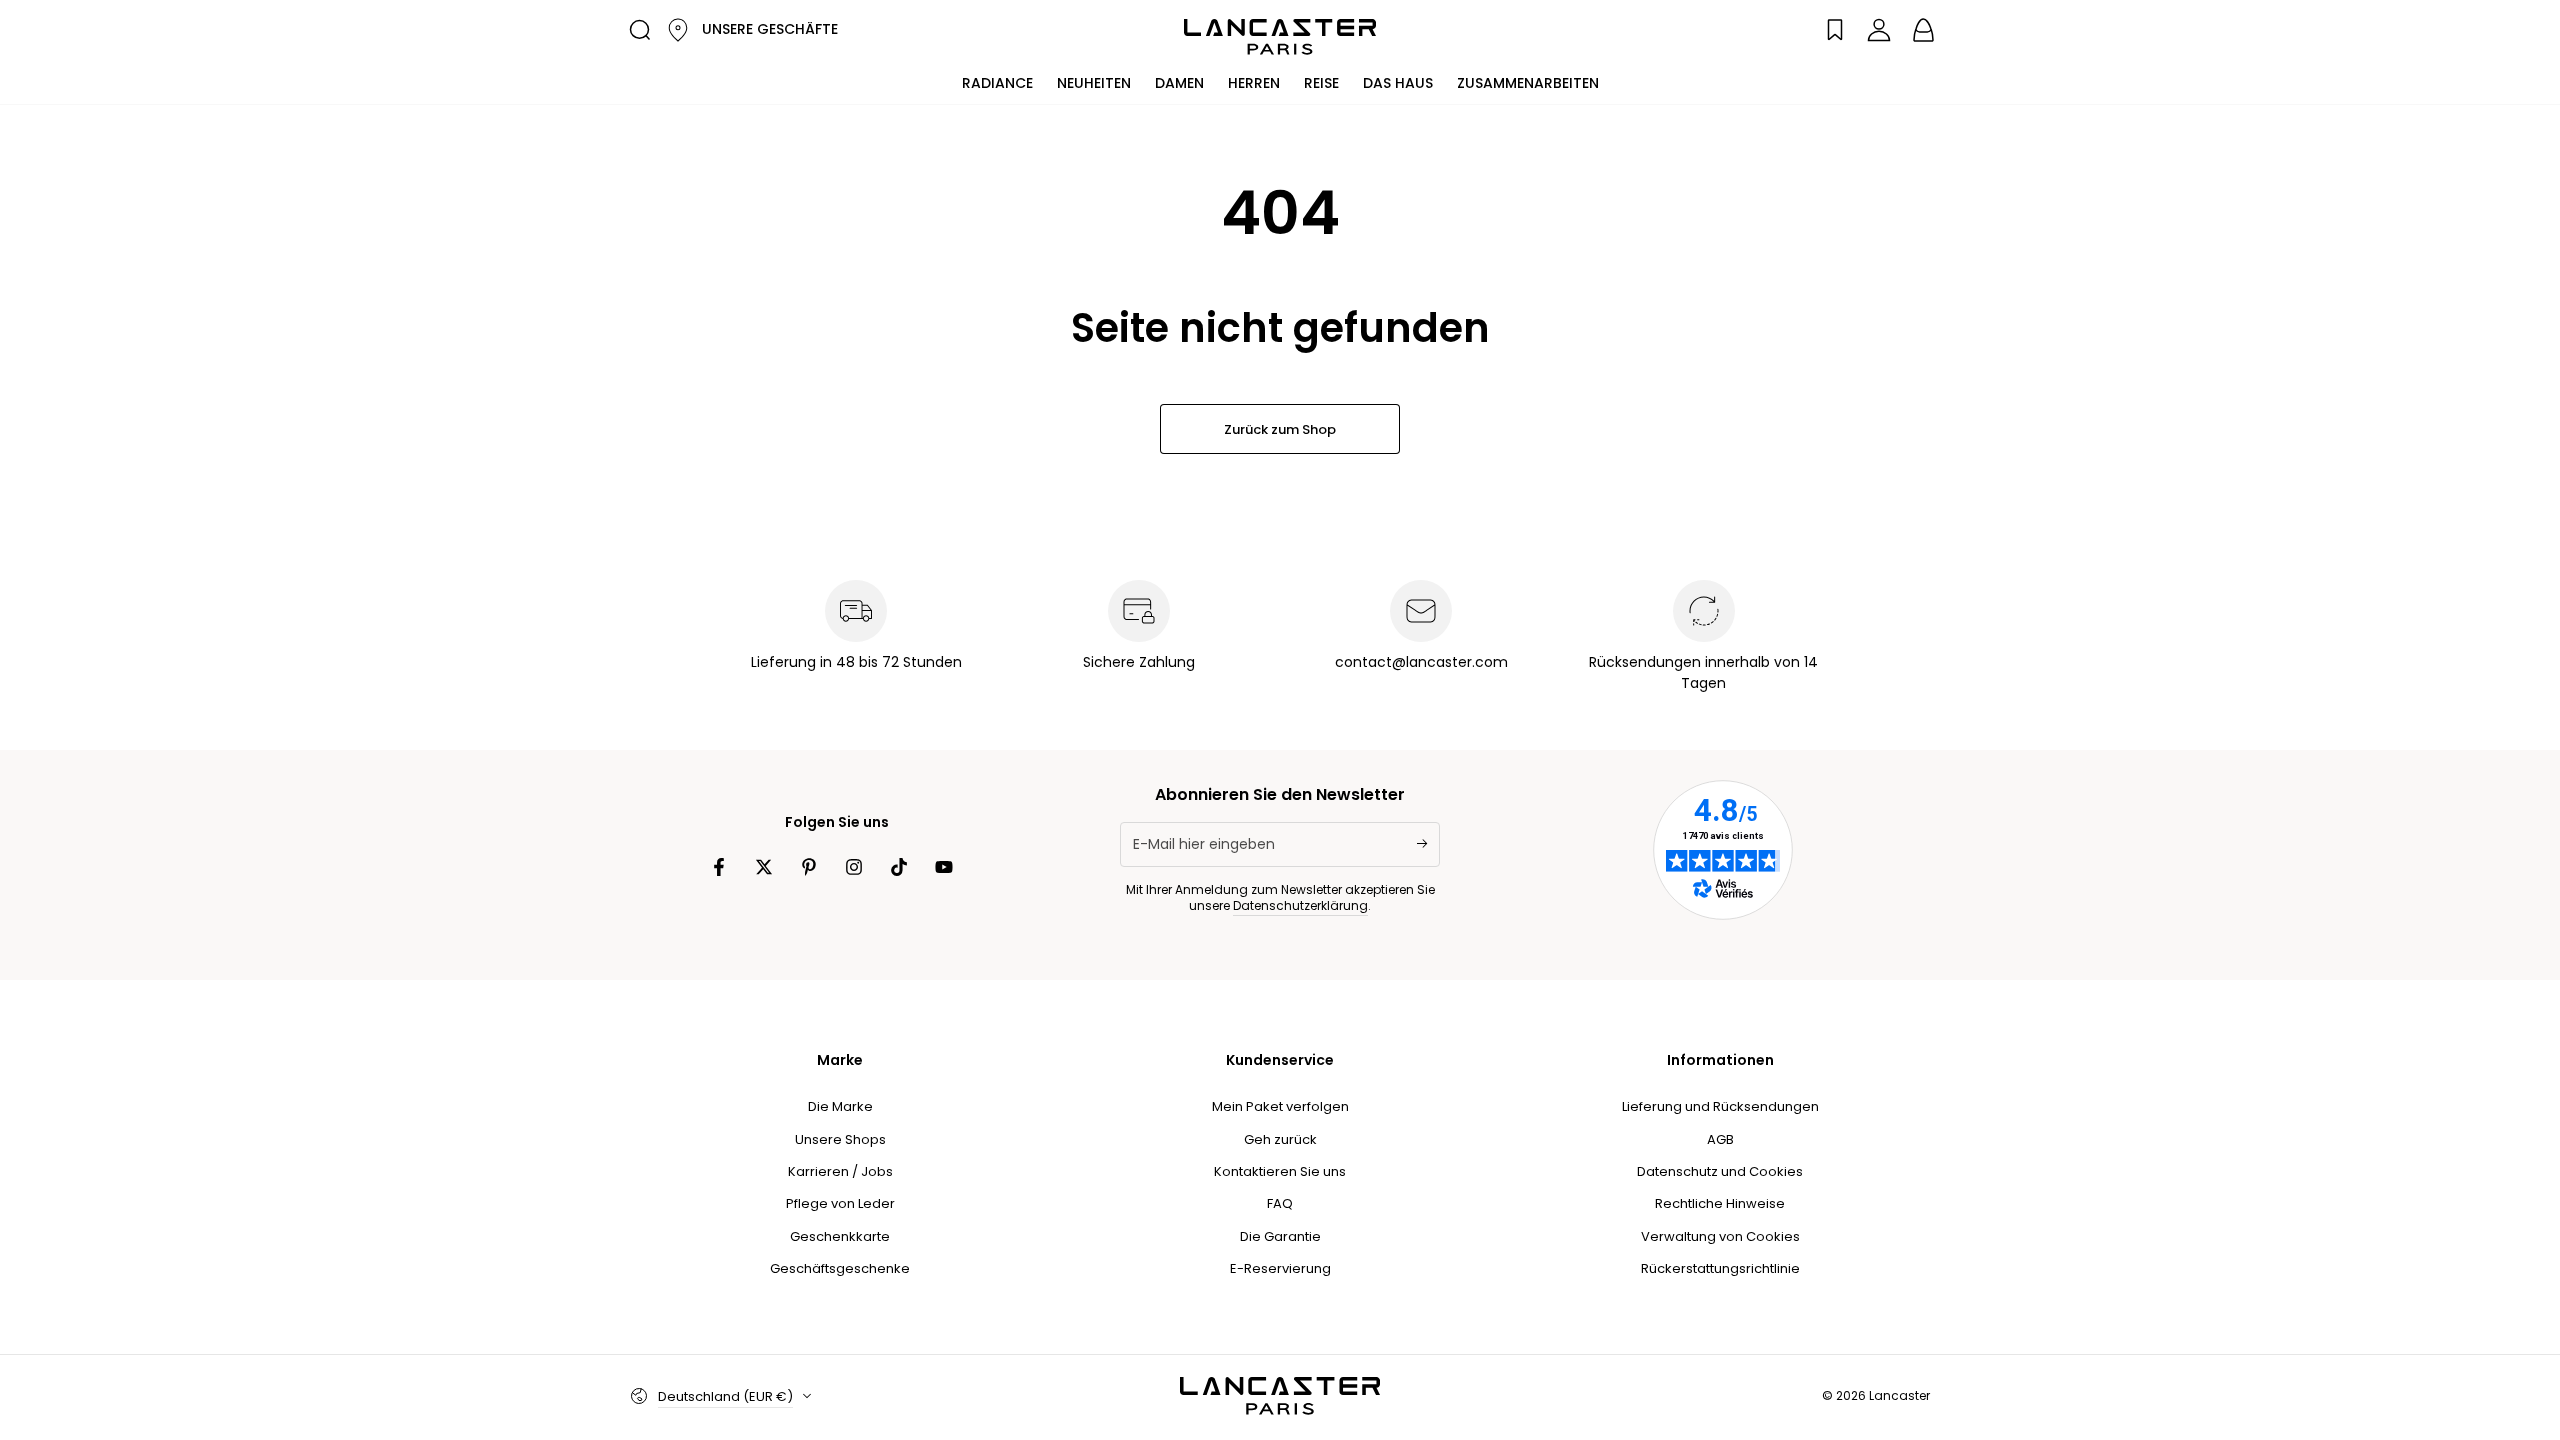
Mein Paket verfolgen (1280, 1106)
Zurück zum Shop (1280, 429)
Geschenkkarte (840, 1236)
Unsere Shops (840, 1139)
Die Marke (840, 1106)
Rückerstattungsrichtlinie (1720, 1268)
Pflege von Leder (840, 1203)
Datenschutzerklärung (1300, 905)
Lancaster (1899, 1395)
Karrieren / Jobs (840, 1171)
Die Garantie (1280, 1236)
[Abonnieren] (1428, 844)
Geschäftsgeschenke (840, 1268)
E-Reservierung (1280, 1268)
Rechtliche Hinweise (1720, 1203)
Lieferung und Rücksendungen (1720, 1106)
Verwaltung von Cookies (1720, 1236)
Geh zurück (1280, 1139)
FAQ (1280, 1203)
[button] (640, 30)
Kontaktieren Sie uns (1280, 1171)
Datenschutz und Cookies (1720, 1171)
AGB (1720, 1139)
